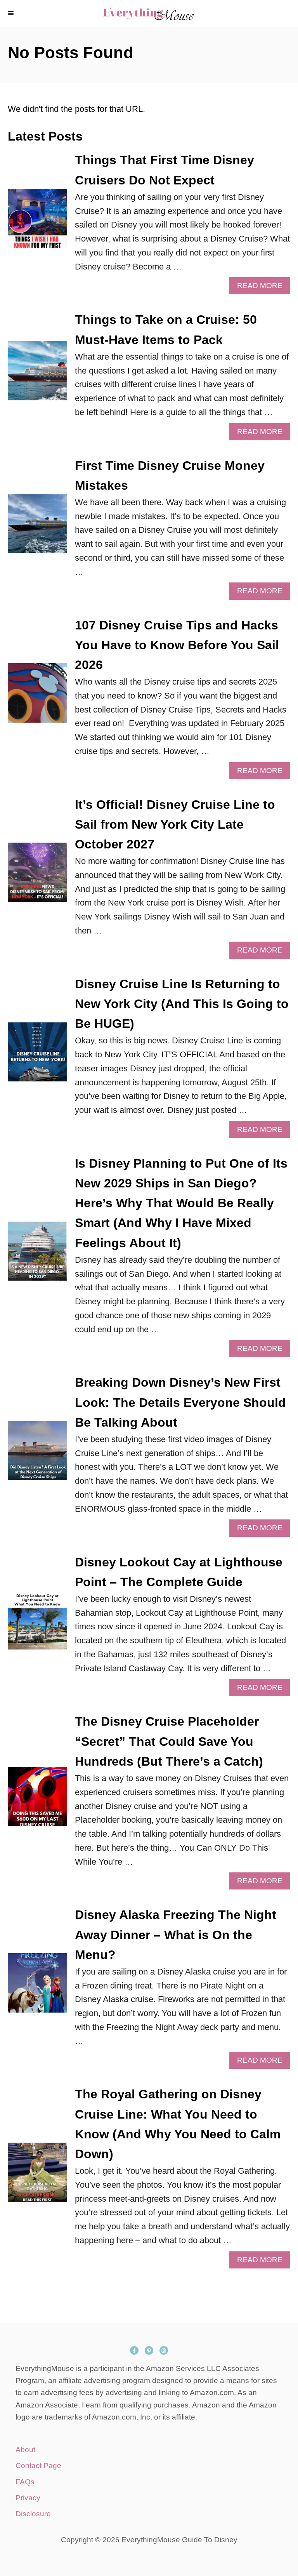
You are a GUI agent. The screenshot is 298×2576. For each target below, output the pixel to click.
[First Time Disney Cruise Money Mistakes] (37, 528)
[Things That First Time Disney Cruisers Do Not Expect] (37, 223)
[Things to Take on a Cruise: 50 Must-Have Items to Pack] (37, 375)
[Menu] (12, 14)
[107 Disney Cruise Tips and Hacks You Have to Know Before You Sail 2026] (37, 697)
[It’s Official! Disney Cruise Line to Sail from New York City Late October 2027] (37, 877)
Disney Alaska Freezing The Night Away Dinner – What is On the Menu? (176, 1935)
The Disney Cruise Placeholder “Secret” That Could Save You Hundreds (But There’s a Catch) (169, 1741)
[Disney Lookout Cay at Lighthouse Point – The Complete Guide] (37, 1624)
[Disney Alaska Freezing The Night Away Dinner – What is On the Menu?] (37, 1987)
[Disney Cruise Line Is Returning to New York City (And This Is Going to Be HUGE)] (37, 1056)
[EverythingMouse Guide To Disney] (149, 14)
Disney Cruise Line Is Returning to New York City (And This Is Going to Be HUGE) (182, 1004)
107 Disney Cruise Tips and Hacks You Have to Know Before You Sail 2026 (177, 645)
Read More (263, 288)
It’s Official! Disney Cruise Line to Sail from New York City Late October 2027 (175, 824)
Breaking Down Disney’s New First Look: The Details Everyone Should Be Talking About (180, 1402)
